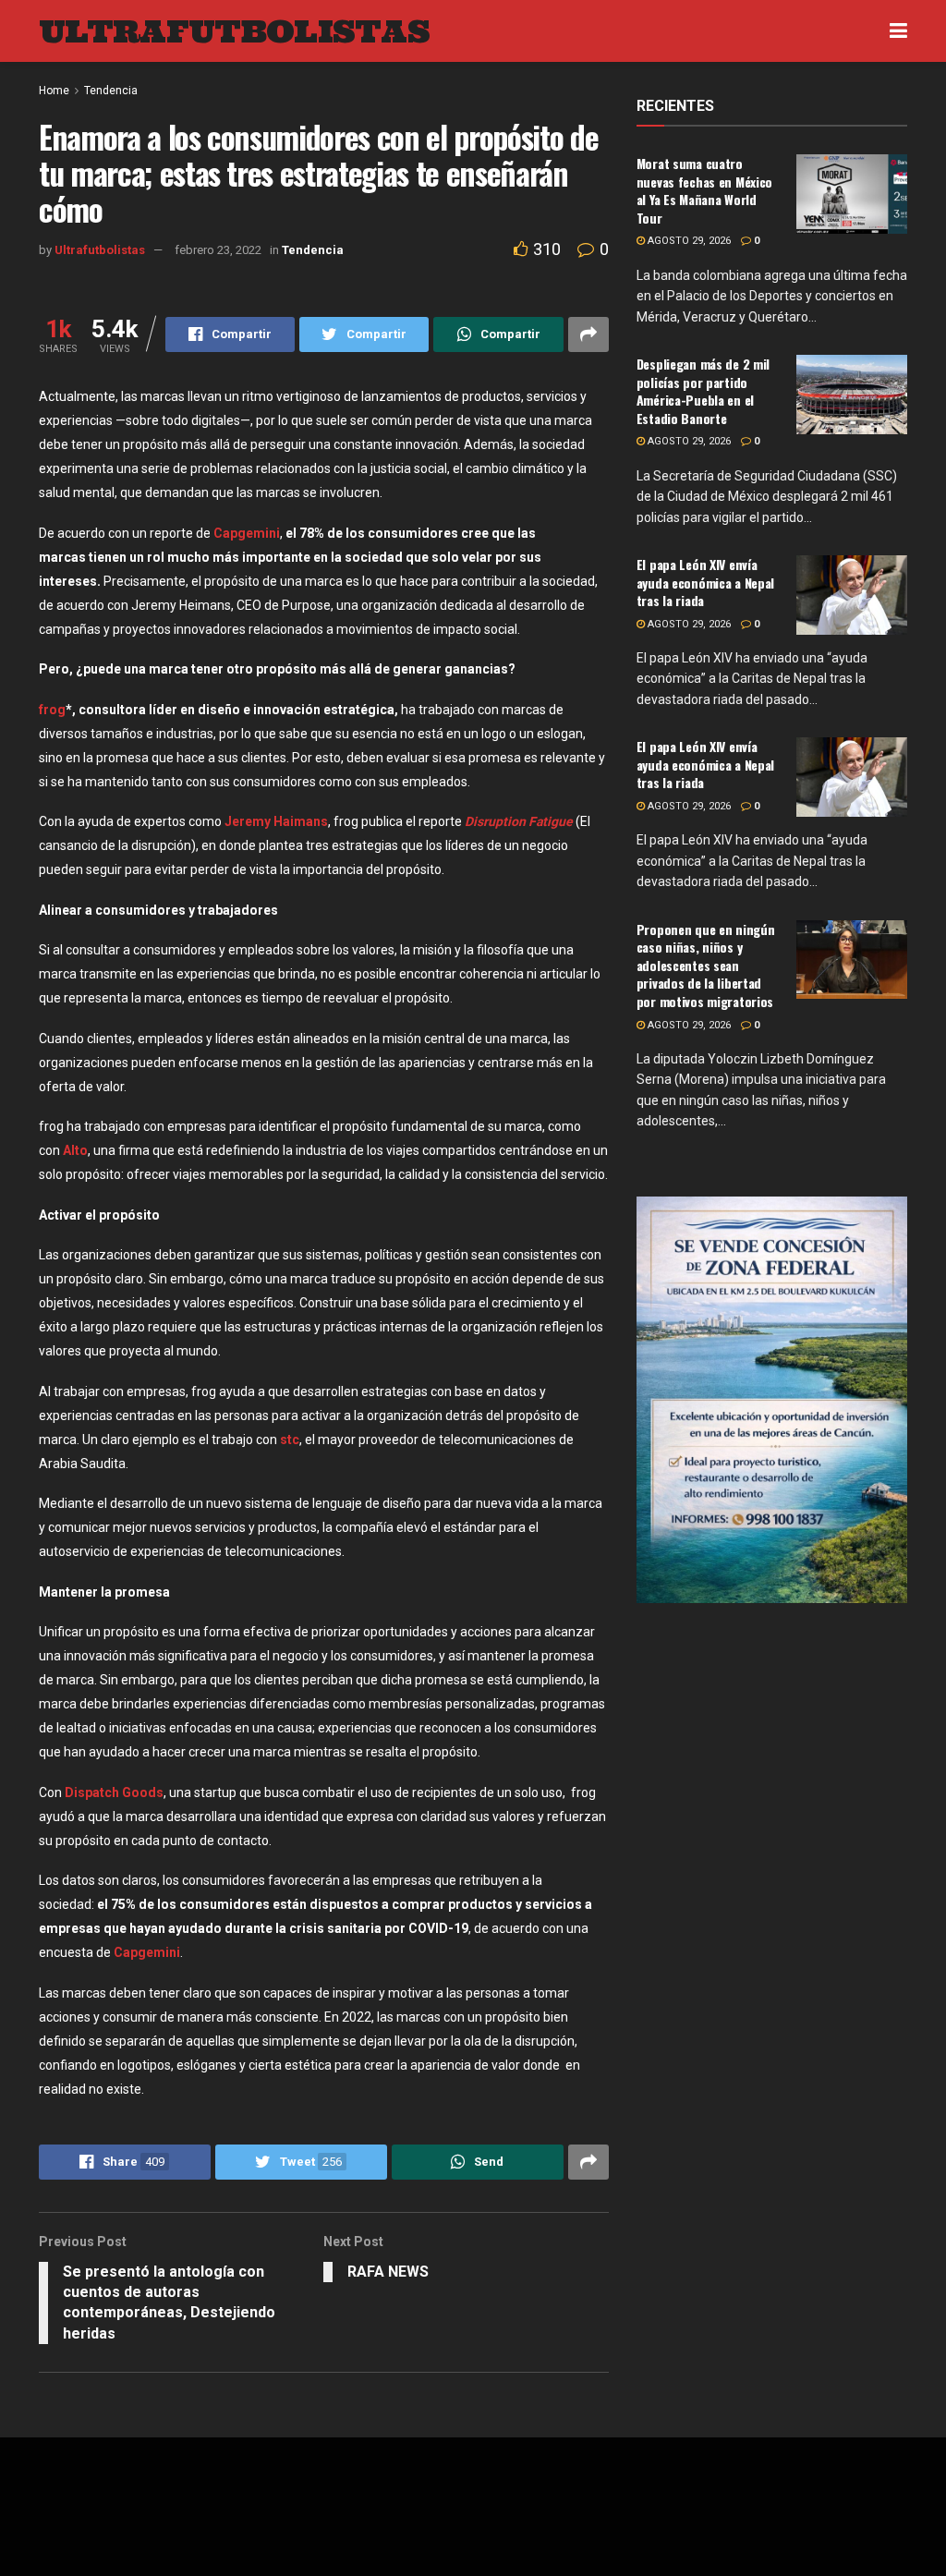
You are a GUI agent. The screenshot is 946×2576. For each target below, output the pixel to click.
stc (290, 1440)
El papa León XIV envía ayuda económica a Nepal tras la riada (706, 582)
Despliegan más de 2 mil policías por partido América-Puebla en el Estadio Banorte (703, 391)
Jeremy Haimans (276, 821)
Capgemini (247, 533)
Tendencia (313, 250)
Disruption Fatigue (519, 821)
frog (52, 710)
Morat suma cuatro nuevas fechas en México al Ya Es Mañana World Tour (705, 190)
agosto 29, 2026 (688, 241)
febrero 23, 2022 (218, 250)
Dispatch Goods (114, 1792)
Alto (75, 1150)
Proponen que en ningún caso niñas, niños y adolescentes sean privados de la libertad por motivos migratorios (706, 965)
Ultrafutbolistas (100, 250)
